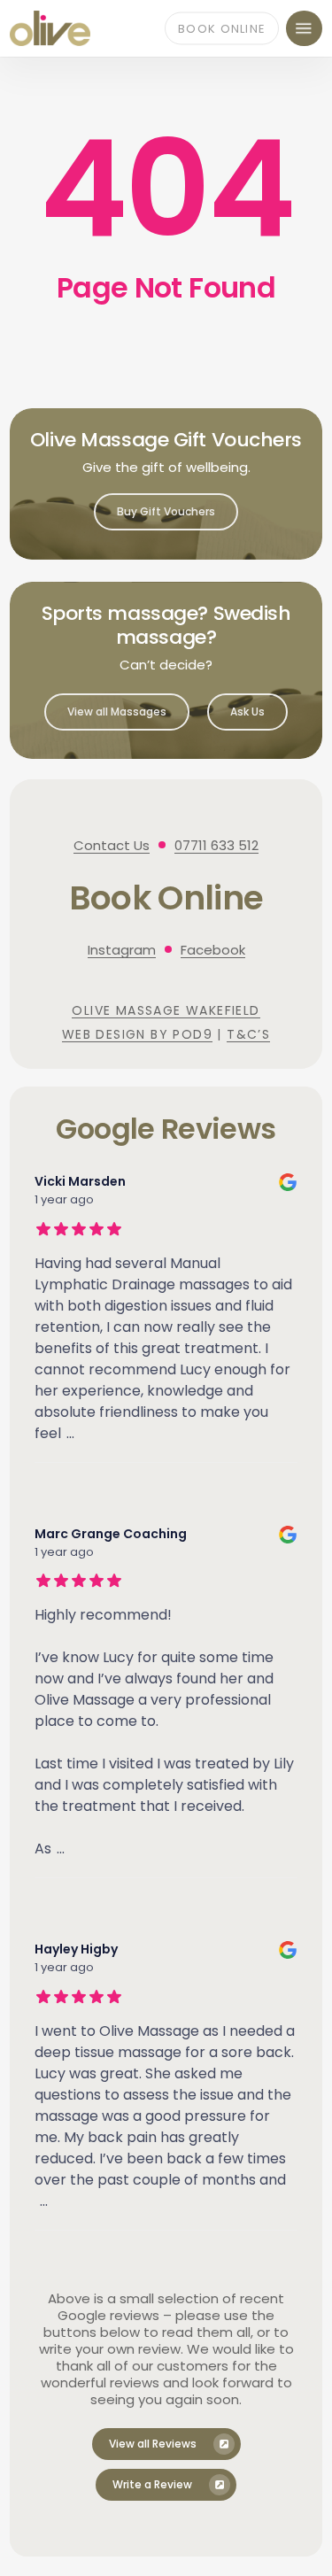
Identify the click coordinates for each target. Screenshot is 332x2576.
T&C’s (248, 1034)
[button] (304, 28)
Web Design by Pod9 (137, 1034)
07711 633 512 (216, 845)
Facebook (213, 950)
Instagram (122, 950)
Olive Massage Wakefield (166, 1010)
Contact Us (112, 845)
